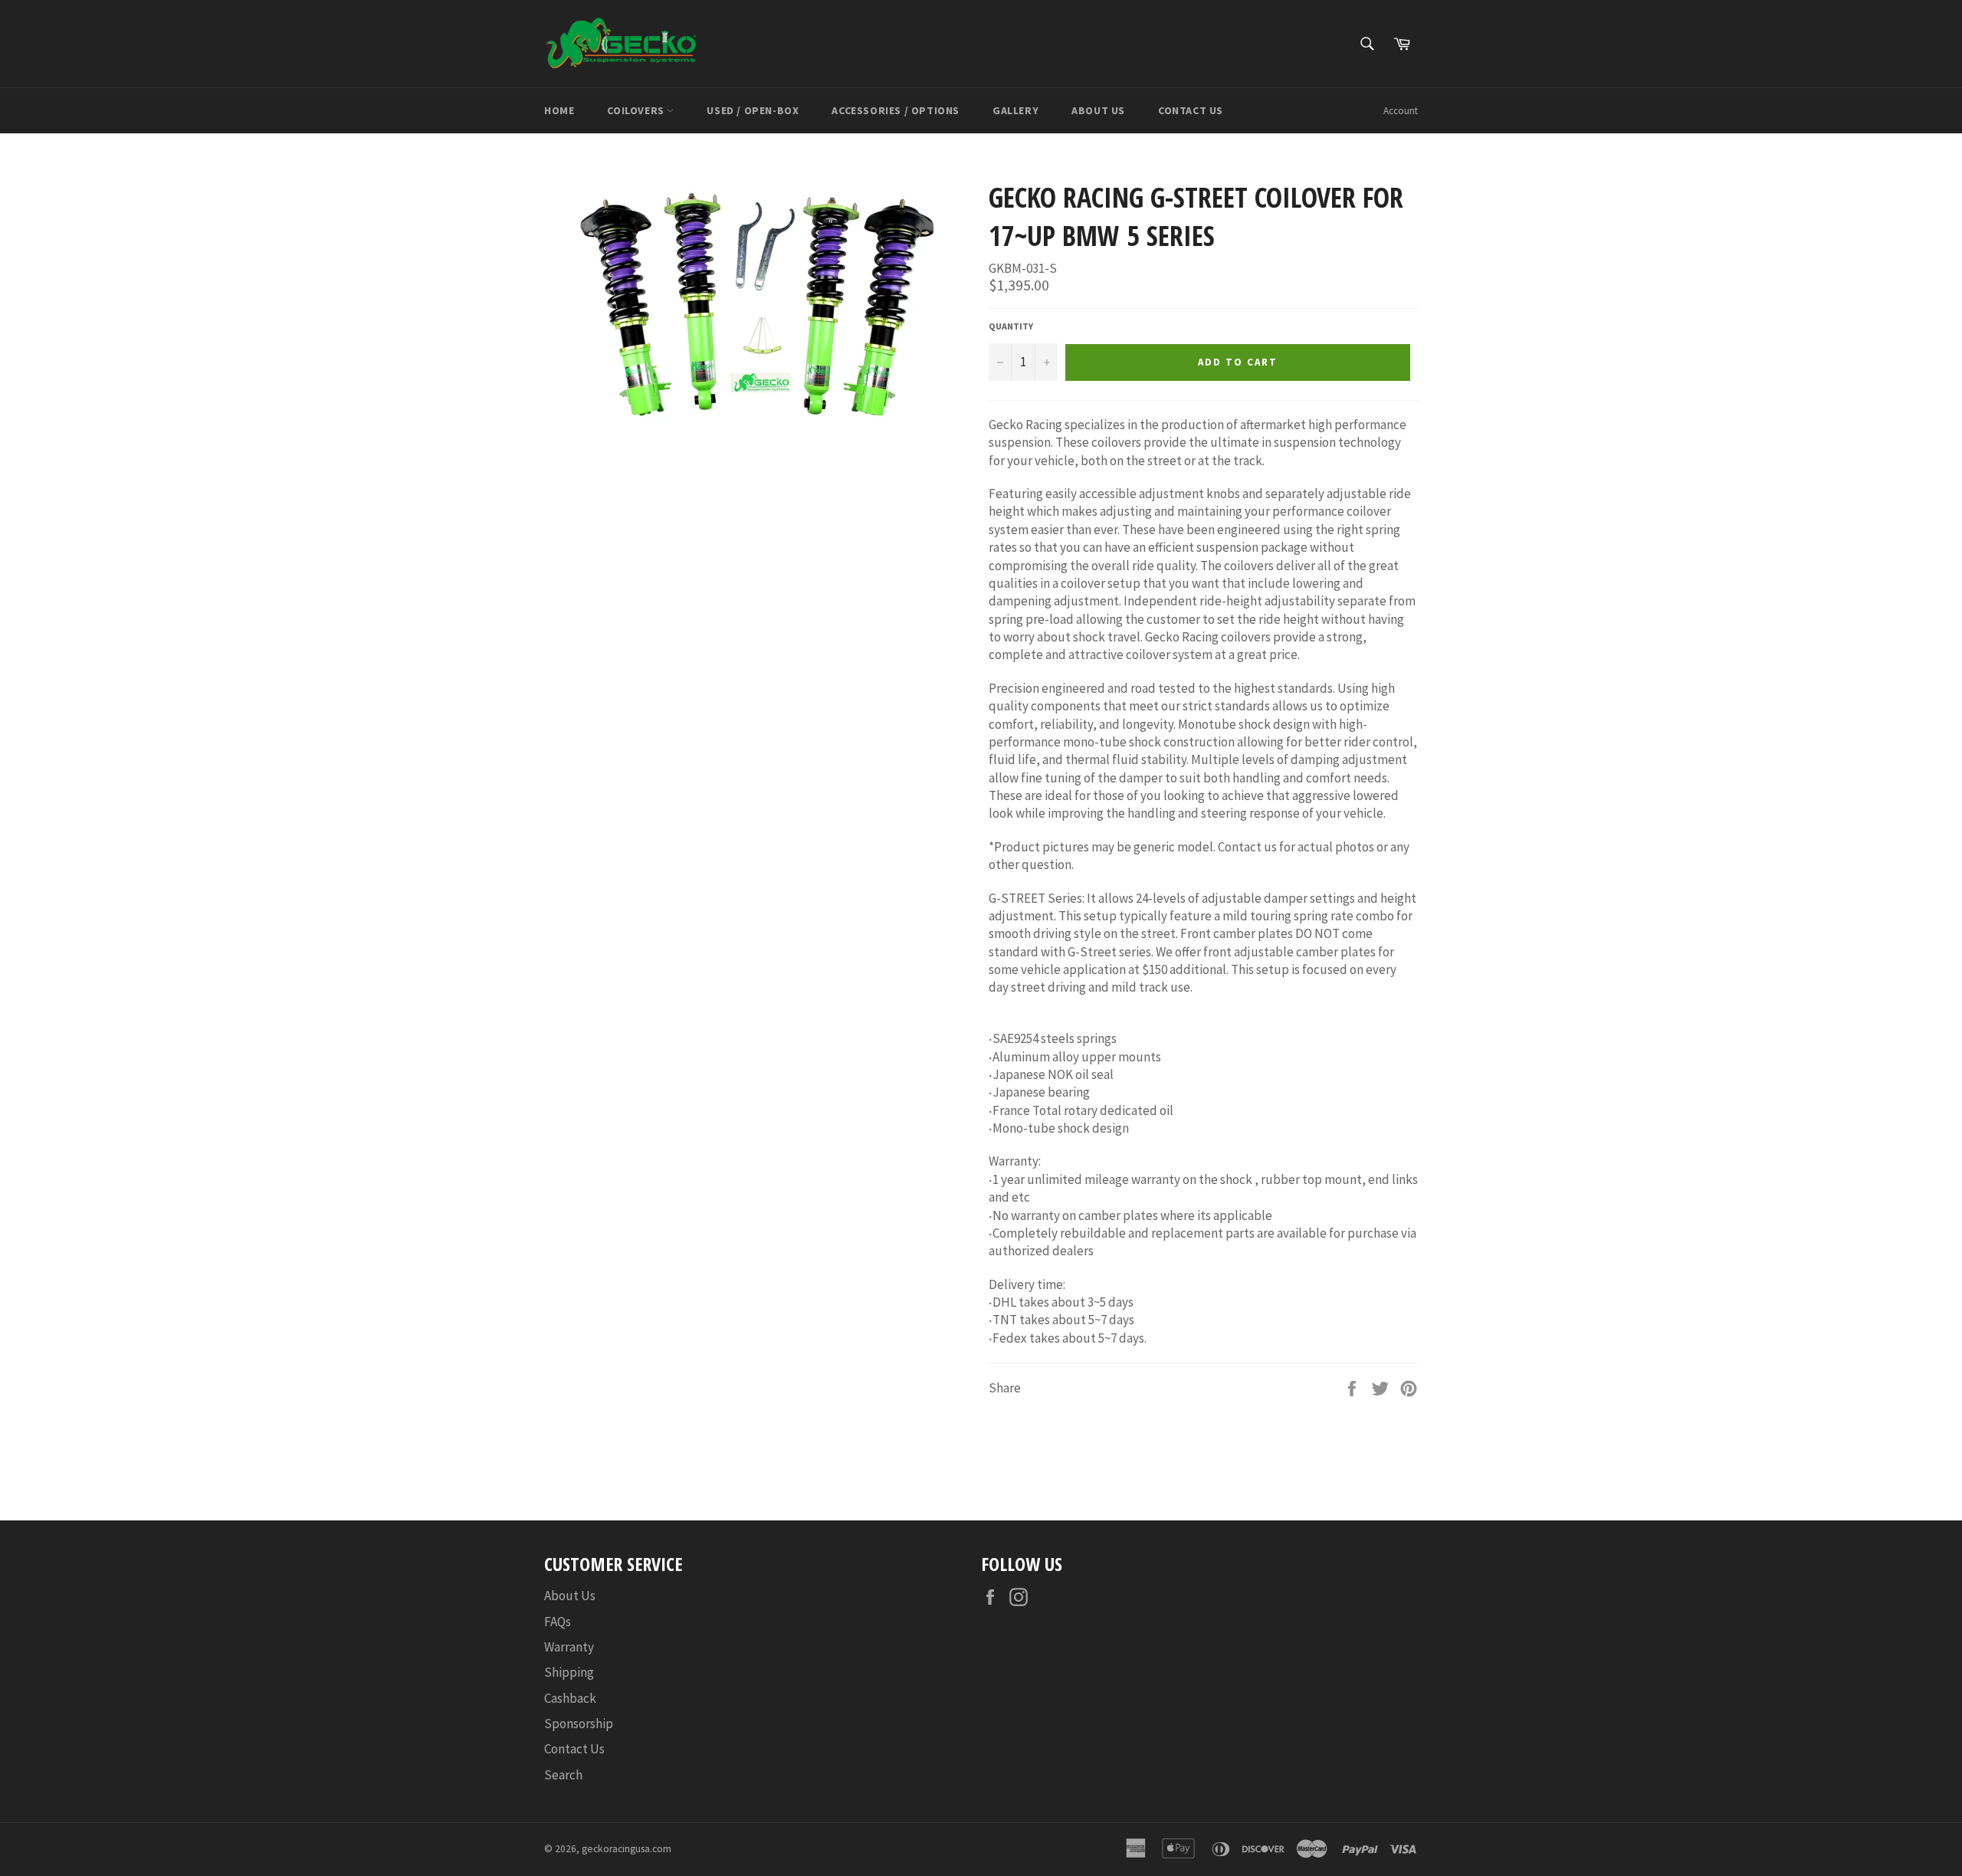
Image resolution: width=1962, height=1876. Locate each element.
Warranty (569, 1647)
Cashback (570, 1698)
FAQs (558, 1622)
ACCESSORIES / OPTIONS (896, 110)
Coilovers (637, 110)
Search (563, 1775)
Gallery (1015, 110)
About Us (1098, 110)
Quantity (1011, 326)
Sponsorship (579, 1723)
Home (559, 110)
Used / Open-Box (753, 110)
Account (1401, 111)
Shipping (569, 1672)
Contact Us (1191, 110)
